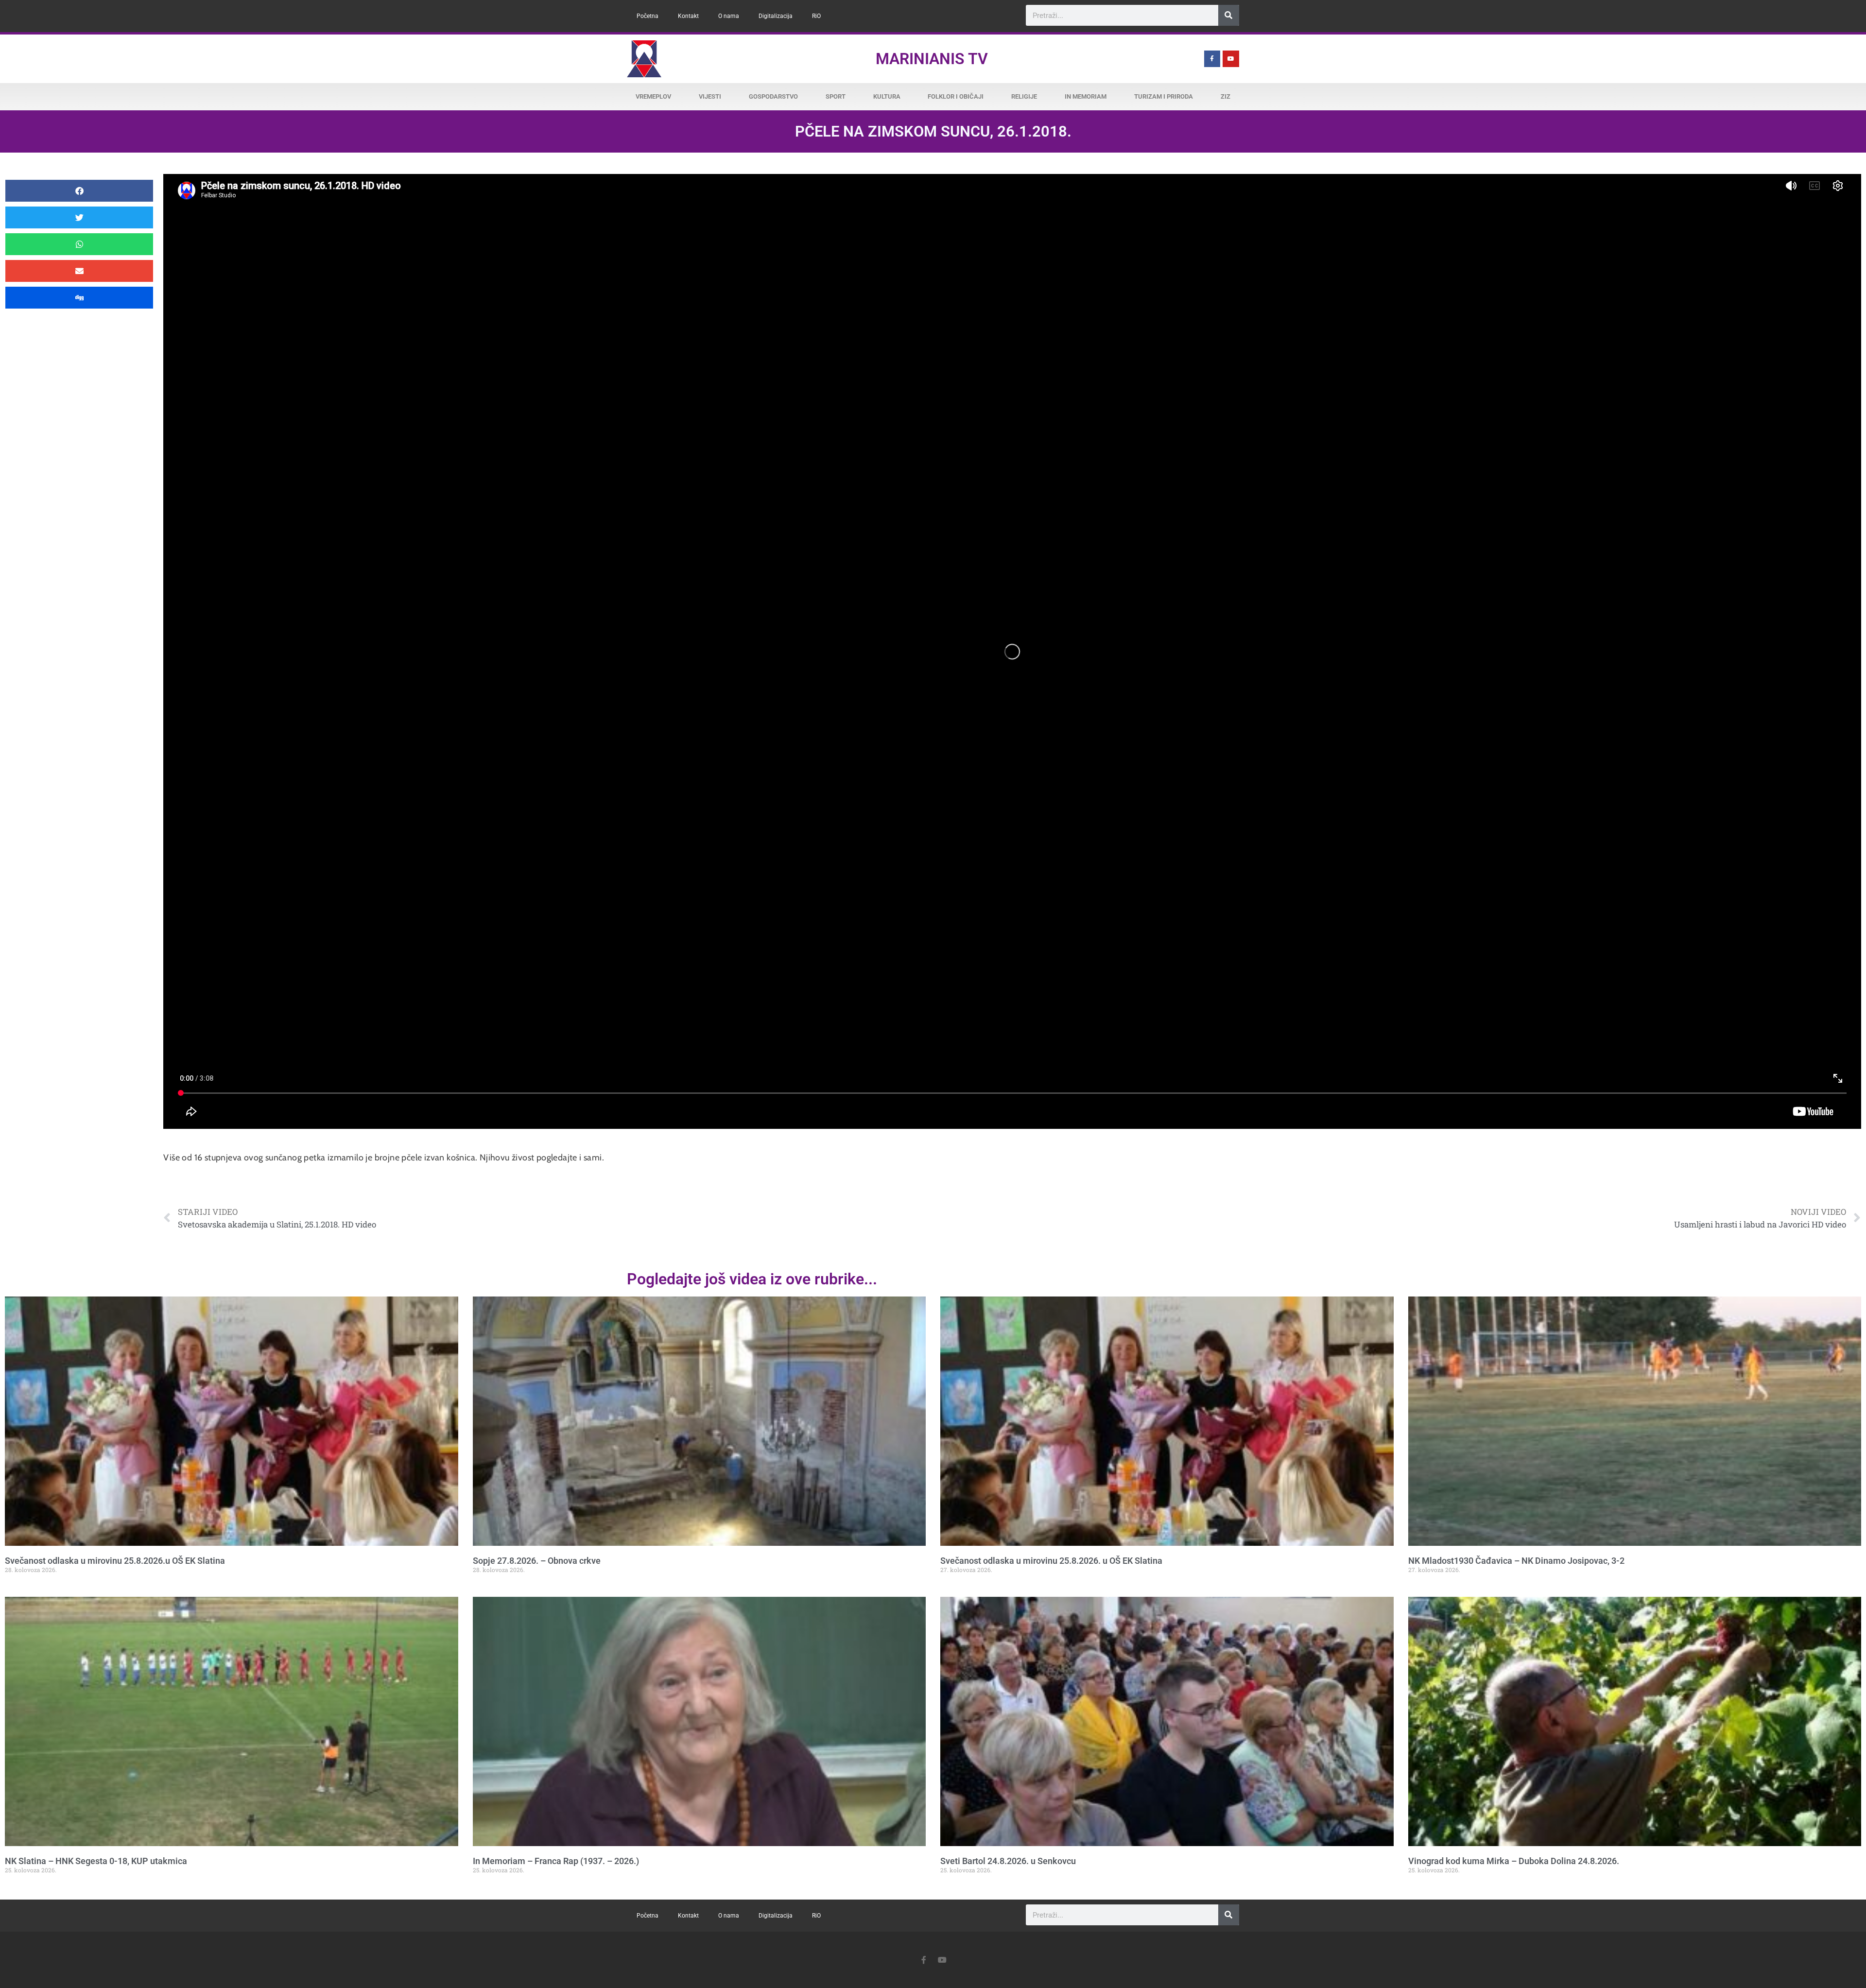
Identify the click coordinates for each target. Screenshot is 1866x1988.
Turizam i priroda (1164, 96)
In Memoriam (1086, 96)
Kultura (887, 96)
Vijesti (710, 96)
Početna (648, 16)
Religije (1024, 96)
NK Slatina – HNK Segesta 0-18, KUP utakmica (96, 1861)
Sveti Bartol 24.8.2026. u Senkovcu (1008, 1861)
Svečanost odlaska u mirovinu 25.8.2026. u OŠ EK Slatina (1051, 1561)
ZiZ (1226, 96)
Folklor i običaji (956, 96)
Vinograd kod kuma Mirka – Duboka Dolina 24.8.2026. (1514, 1861)
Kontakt (688, 16)
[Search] (1229, 15)
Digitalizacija (776, 16)
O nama (729, 16)
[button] (79, 191)
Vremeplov (653, 96)
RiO (816, 16)
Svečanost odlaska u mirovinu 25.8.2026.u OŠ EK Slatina (115, 1561)
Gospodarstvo (773, 96)
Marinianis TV (932, 59)
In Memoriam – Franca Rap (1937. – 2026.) (556, 1861)
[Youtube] (1231, 59)
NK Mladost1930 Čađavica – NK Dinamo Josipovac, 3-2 (1516, 1561)
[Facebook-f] (1212, 59)
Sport (836, 96)
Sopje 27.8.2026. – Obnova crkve (537, 1561)
